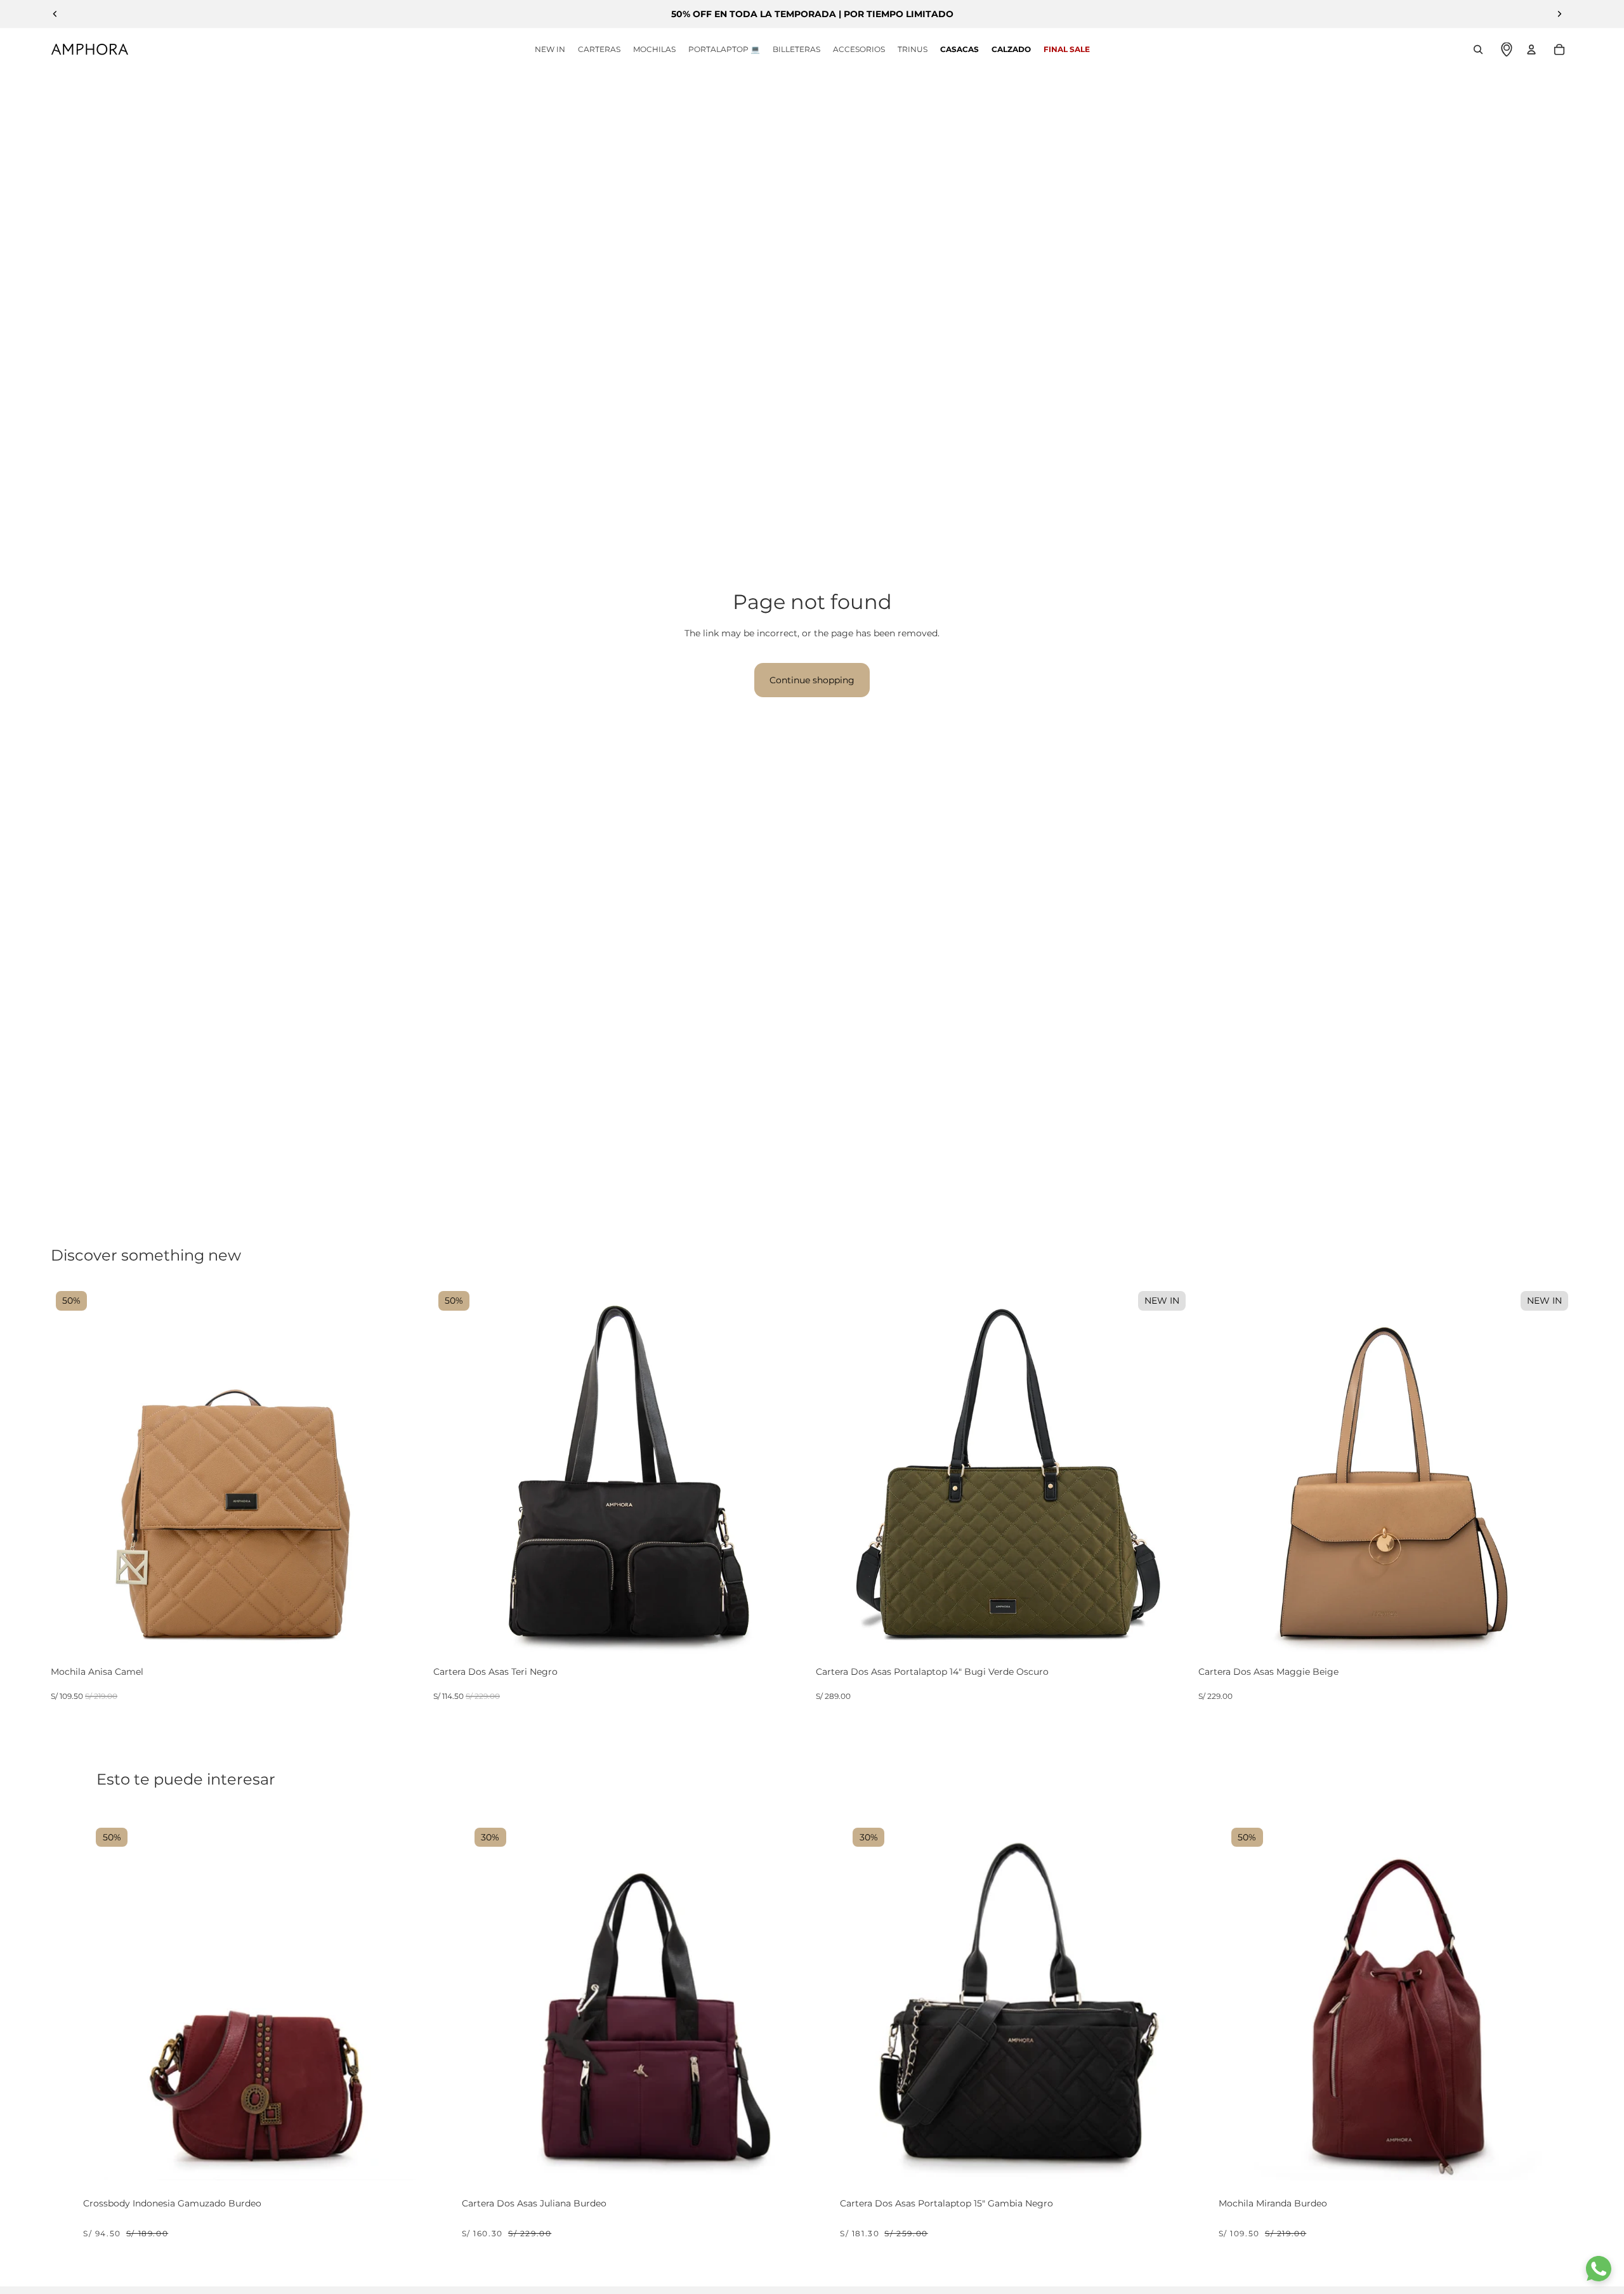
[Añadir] (414, 1649)
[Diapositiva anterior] (55, 14)
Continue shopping (812, 680)
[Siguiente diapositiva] (1559, 14)
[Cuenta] (1531, 49)
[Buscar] (1478, 49)
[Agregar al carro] (240, 2165)
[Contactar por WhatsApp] (1599, 2269)
